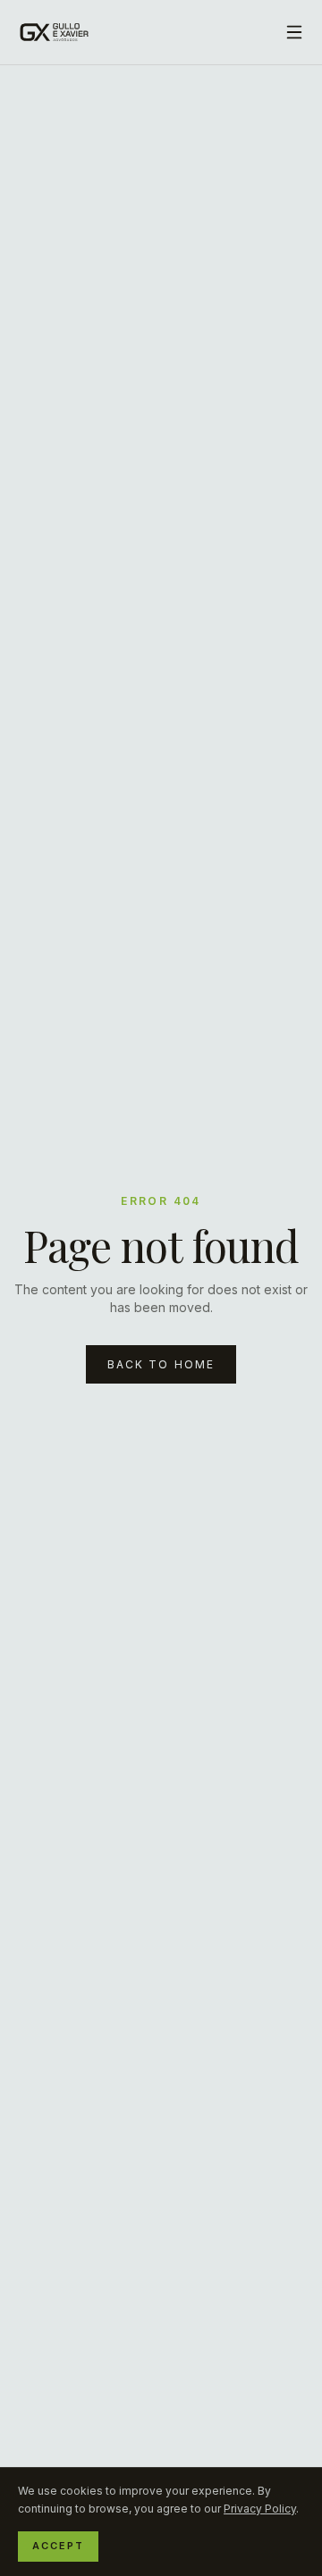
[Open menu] (294, 32)
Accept (58, 2546)
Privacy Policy (260, 2509)
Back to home (161, 1364)
